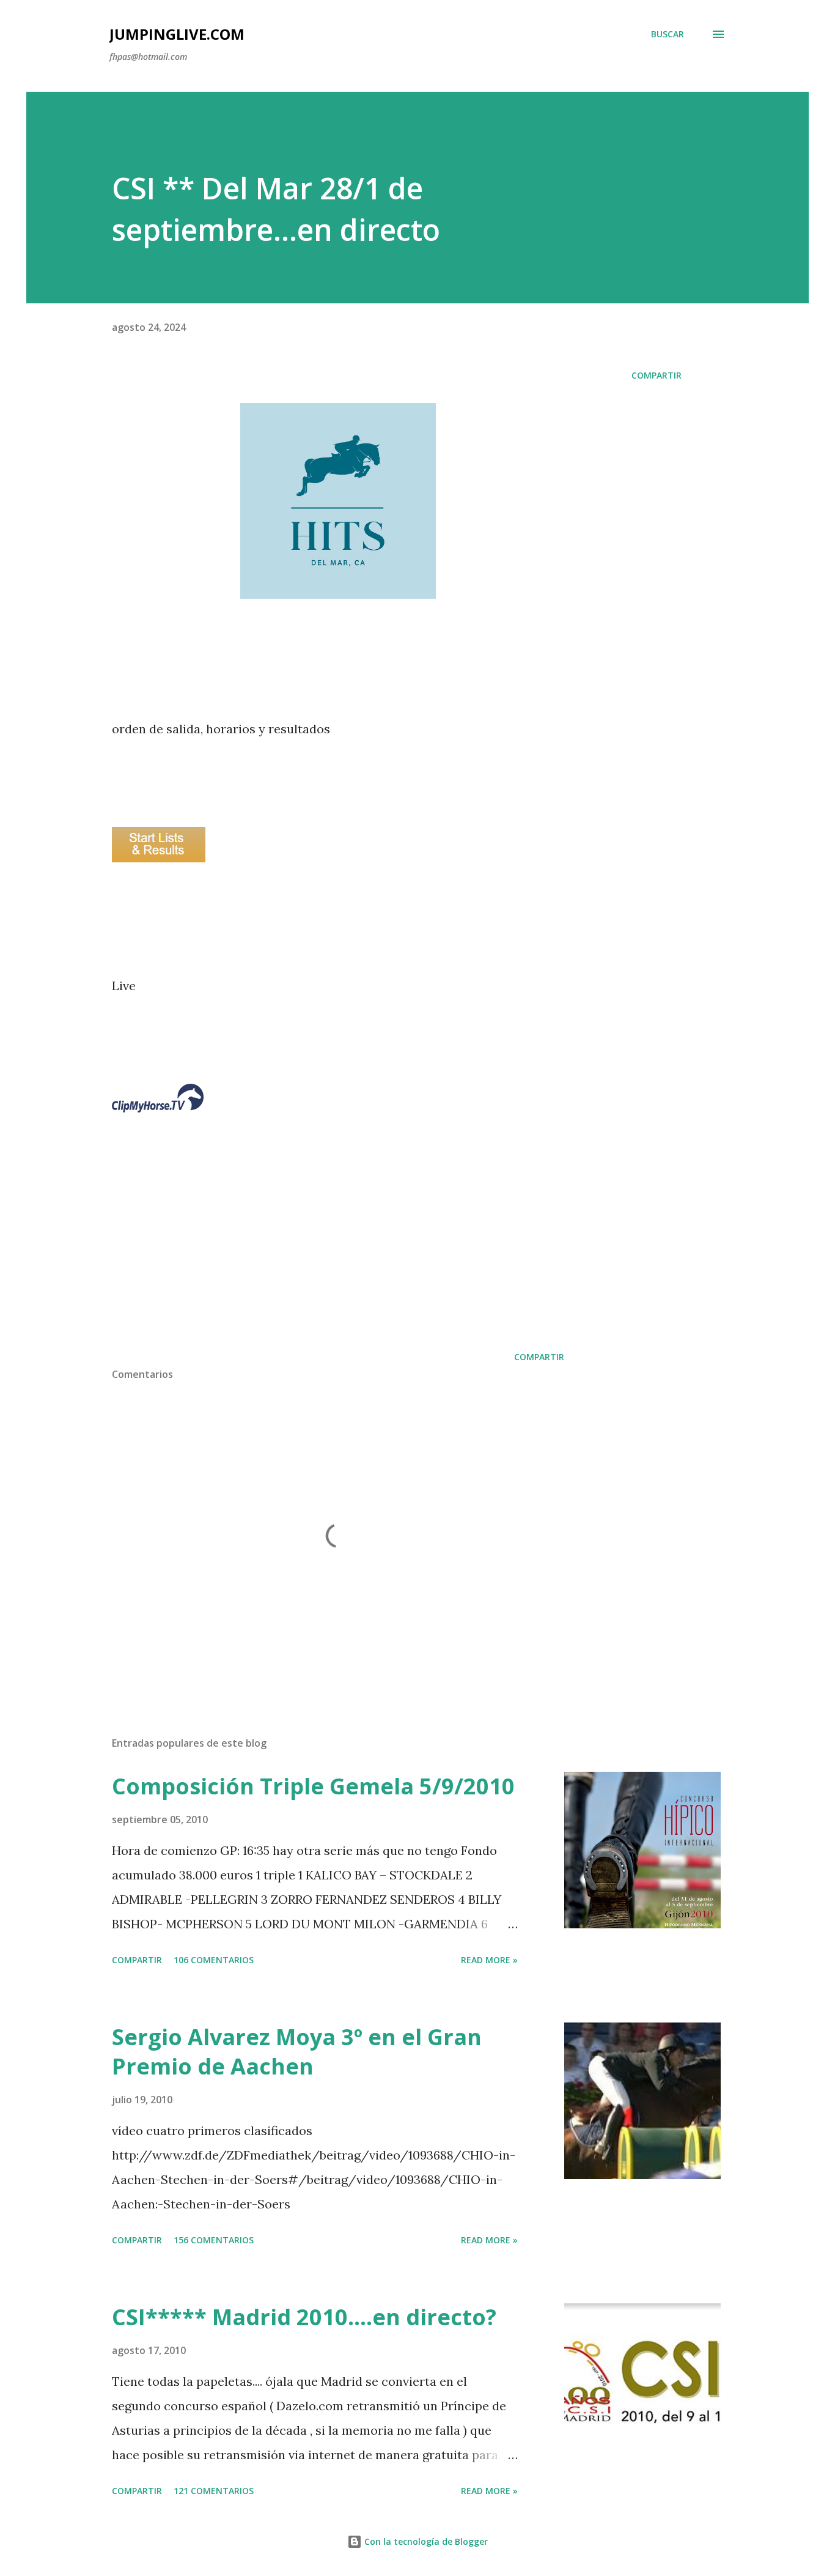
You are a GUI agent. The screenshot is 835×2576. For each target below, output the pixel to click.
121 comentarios (214, 2491)
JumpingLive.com (177, 34)
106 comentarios (214, 1960)
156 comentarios (214, 2240)
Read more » (489, 1960)
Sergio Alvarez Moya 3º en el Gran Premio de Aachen (297, 2052)
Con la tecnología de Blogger (425, 2541)
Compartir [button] (657, 375)
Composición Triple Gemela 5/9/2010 (313, 1786)
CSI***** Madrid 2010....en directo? (304, 2317)
